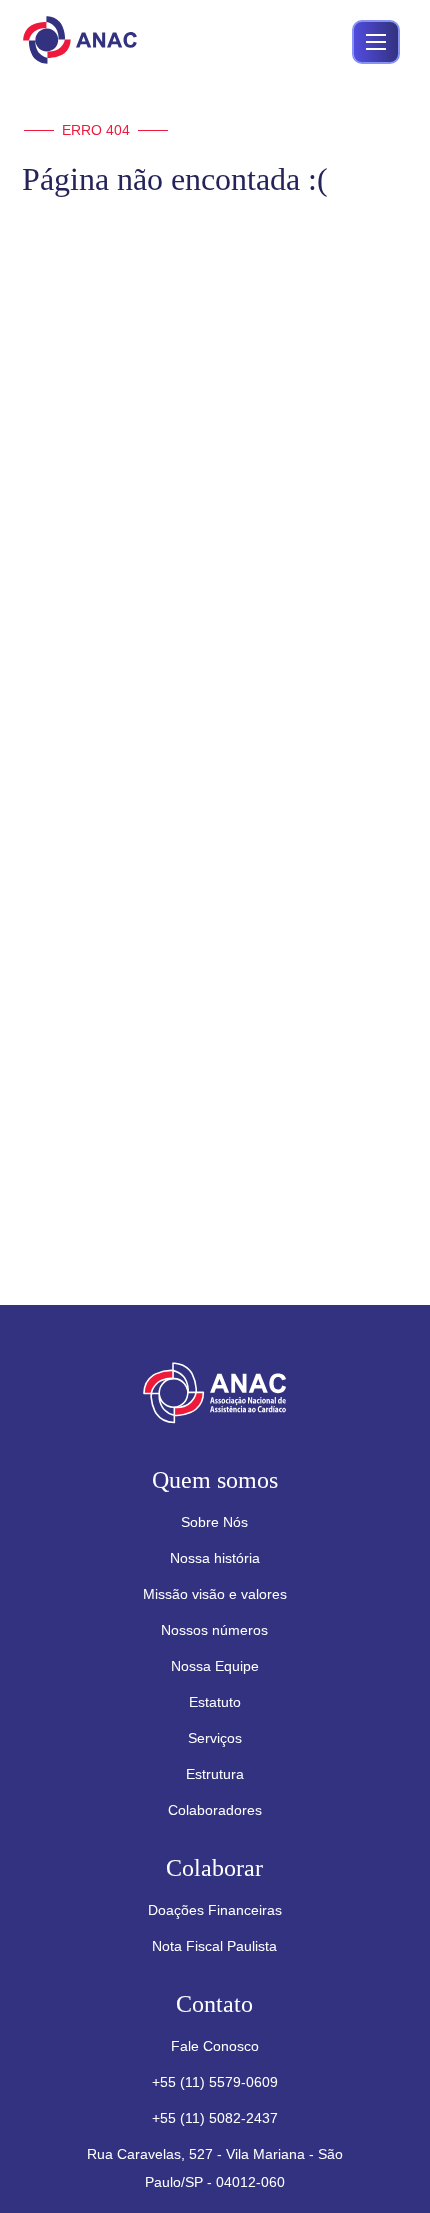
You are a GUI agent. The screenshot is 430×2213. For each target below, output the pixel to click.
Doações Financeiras (215, 1910)
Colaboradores (215, 1810)
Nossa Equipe (215, 1666)
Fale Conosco (215, 2046)
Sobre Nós (214, 1522)
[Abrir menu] (376, 42)
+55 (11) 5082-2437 (215, 2118)
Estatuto (215, 1702)
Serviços (215, 1738)
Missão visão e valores (215, 1594)
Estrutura (215, 1774)
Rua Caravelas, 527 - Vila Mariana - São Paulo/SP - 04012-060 (215, 2168)
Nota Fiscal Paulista (214, 1946)
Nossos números (214, 1630)
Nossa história (215, 1558)
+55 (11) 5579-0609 (215, 2082)
